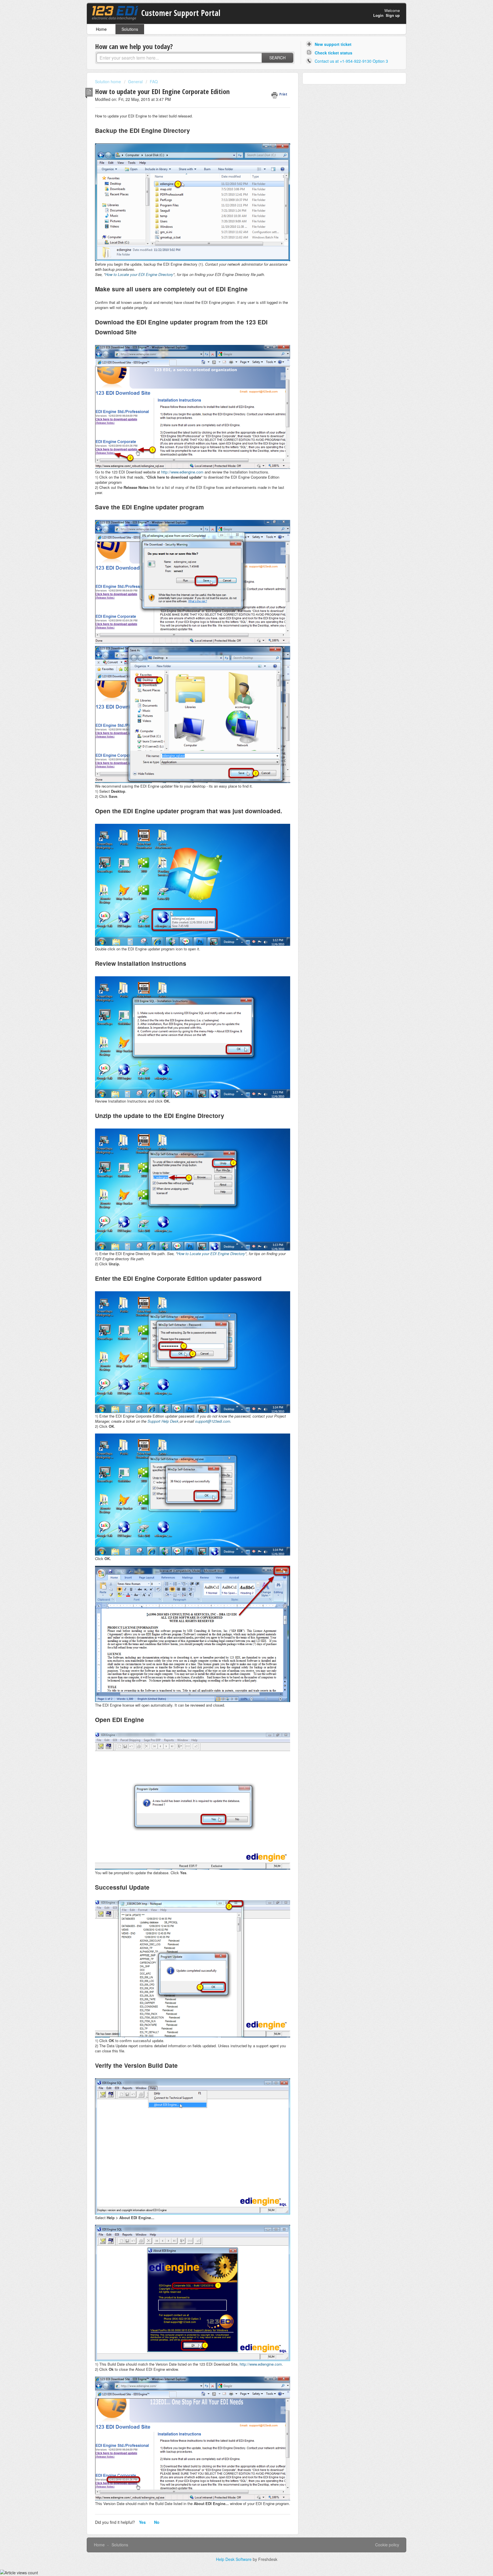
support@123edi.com (213, 1421)
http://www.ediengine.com (182, 472)
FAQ (154, 82)
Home (101, 29)
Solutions (130, 29)
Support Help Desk (163, 1421)
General (135, 82)
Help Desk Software (234, 2559)
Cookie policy (387, 2545)
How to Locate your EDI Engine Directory (139, 274)
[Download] (236, 1258)
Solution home (109, 82)
